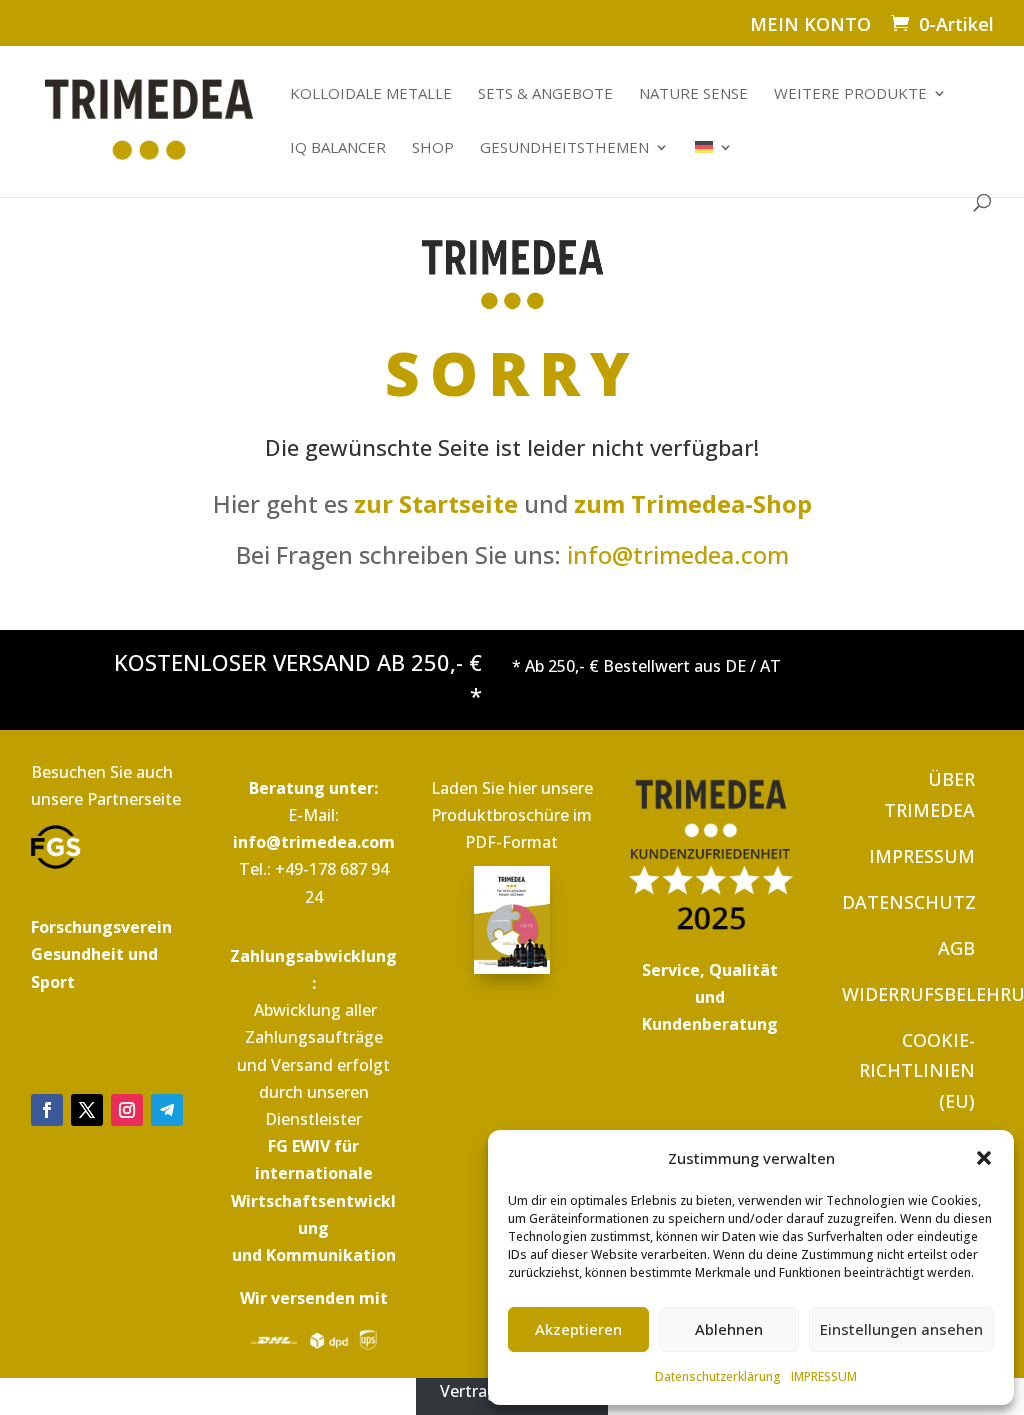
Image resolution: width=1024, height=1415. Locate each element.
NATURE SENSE (693, 94)
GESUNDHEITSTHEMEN (564, 148)
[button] (984, 1158)
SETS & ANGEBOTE (545, 94)
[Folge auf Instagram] (127, 1110)
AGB (956, 948)
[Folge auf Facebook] (47, 1110)
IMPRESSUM (824, 1376)
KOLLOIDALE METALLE (371, 94)
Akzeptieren (578, 1329)
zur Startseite (436, 503)
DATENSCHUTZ (909, 902)
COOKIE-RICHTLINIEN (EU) (917, 1070)
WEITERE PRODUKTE (850, 94)
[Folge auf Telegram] (167, 1110)
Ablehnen (729, 1329)
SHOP (433, 148)
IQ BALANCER (338, 148)
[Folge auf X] (87, 1110)
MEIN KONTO (810, 25)
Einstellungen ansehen (901, 1329)
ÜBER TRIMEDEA (929, 794)
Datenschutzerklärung (718, 1376)
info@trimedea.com (678, 554)
